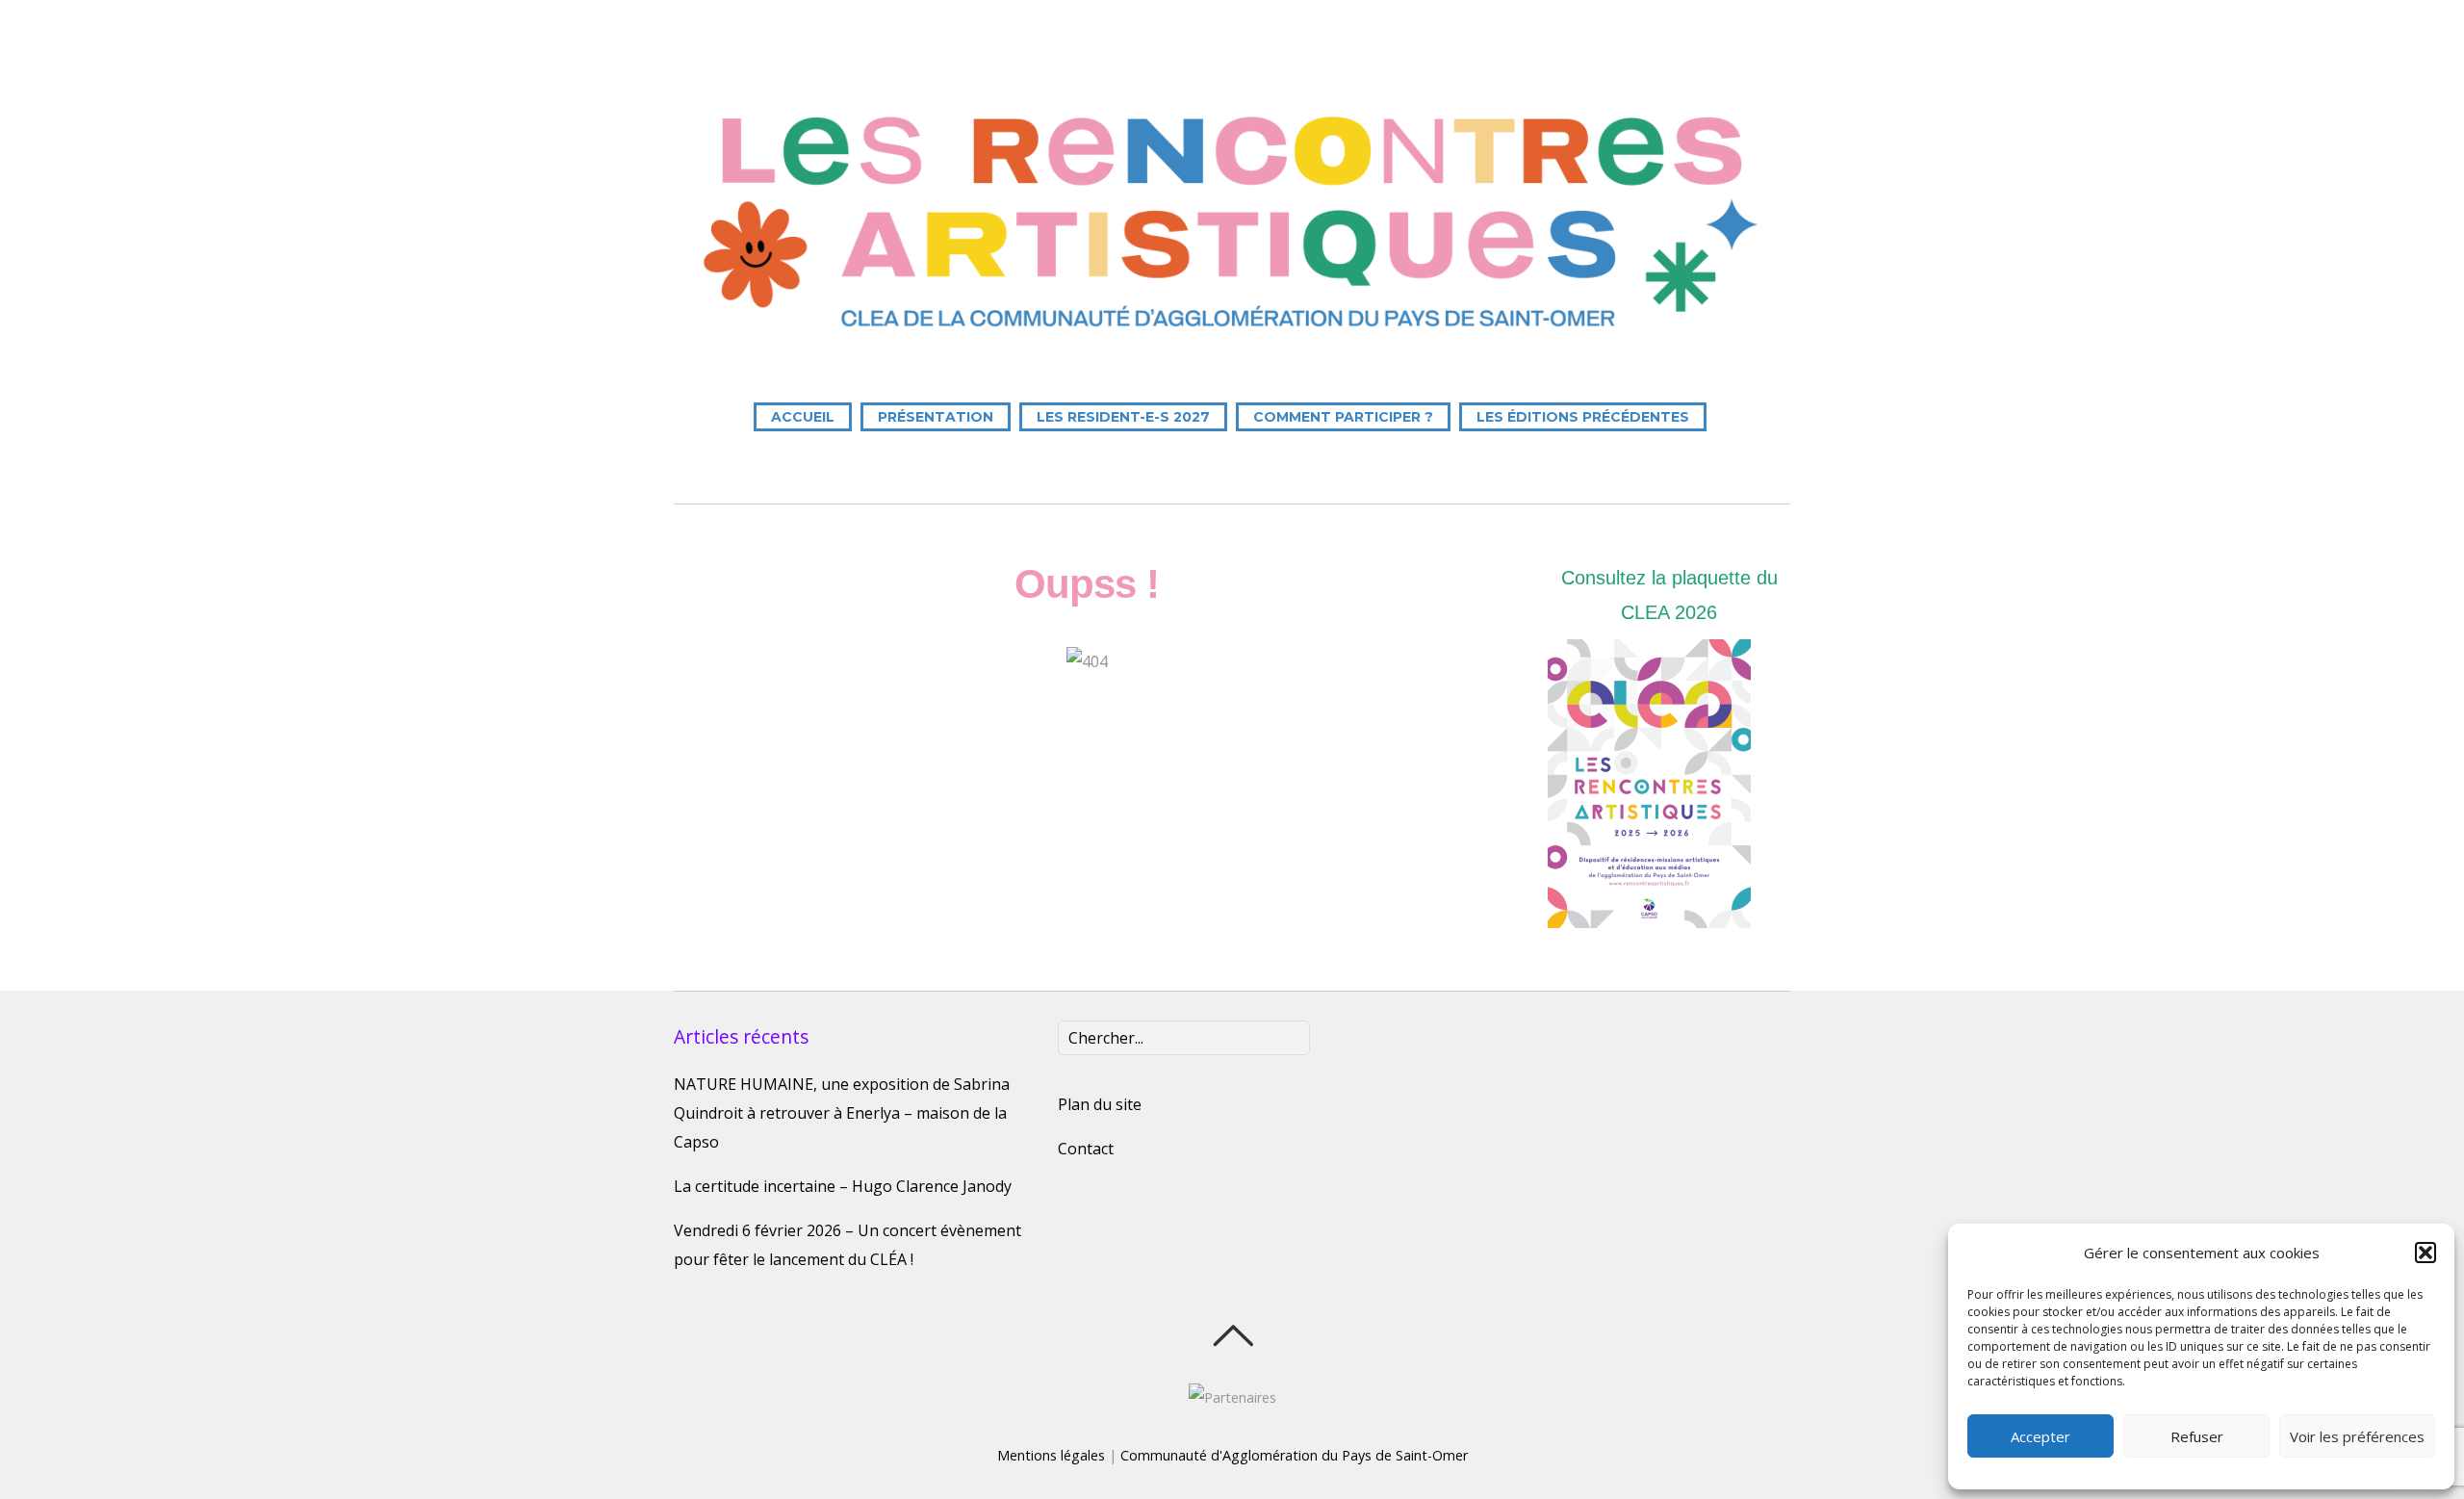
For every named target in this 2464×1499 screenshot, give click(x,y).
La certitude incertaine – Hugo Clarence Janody (843, 1186)
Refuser (2197, 1436)
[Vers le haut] (1232, 1335)
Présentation (936, 417)
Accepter (2040, 1436)
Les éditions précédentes (1583, 417)
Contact (1086, 1149)
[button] (2425, 1253)
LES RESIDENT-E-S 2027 (1123, 417)
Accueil (803, 417)
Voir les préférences (2357, 1436)
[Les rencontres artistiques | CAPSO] (1232, 340)
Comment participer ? (1343, 417)
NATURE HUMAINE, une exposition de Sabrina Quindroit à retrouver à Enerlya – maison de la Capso (842, 1113)
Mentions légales (1051, 1455)
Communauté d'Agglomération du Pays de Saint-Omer (1294, 1455)
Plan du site (1100, 1104)
